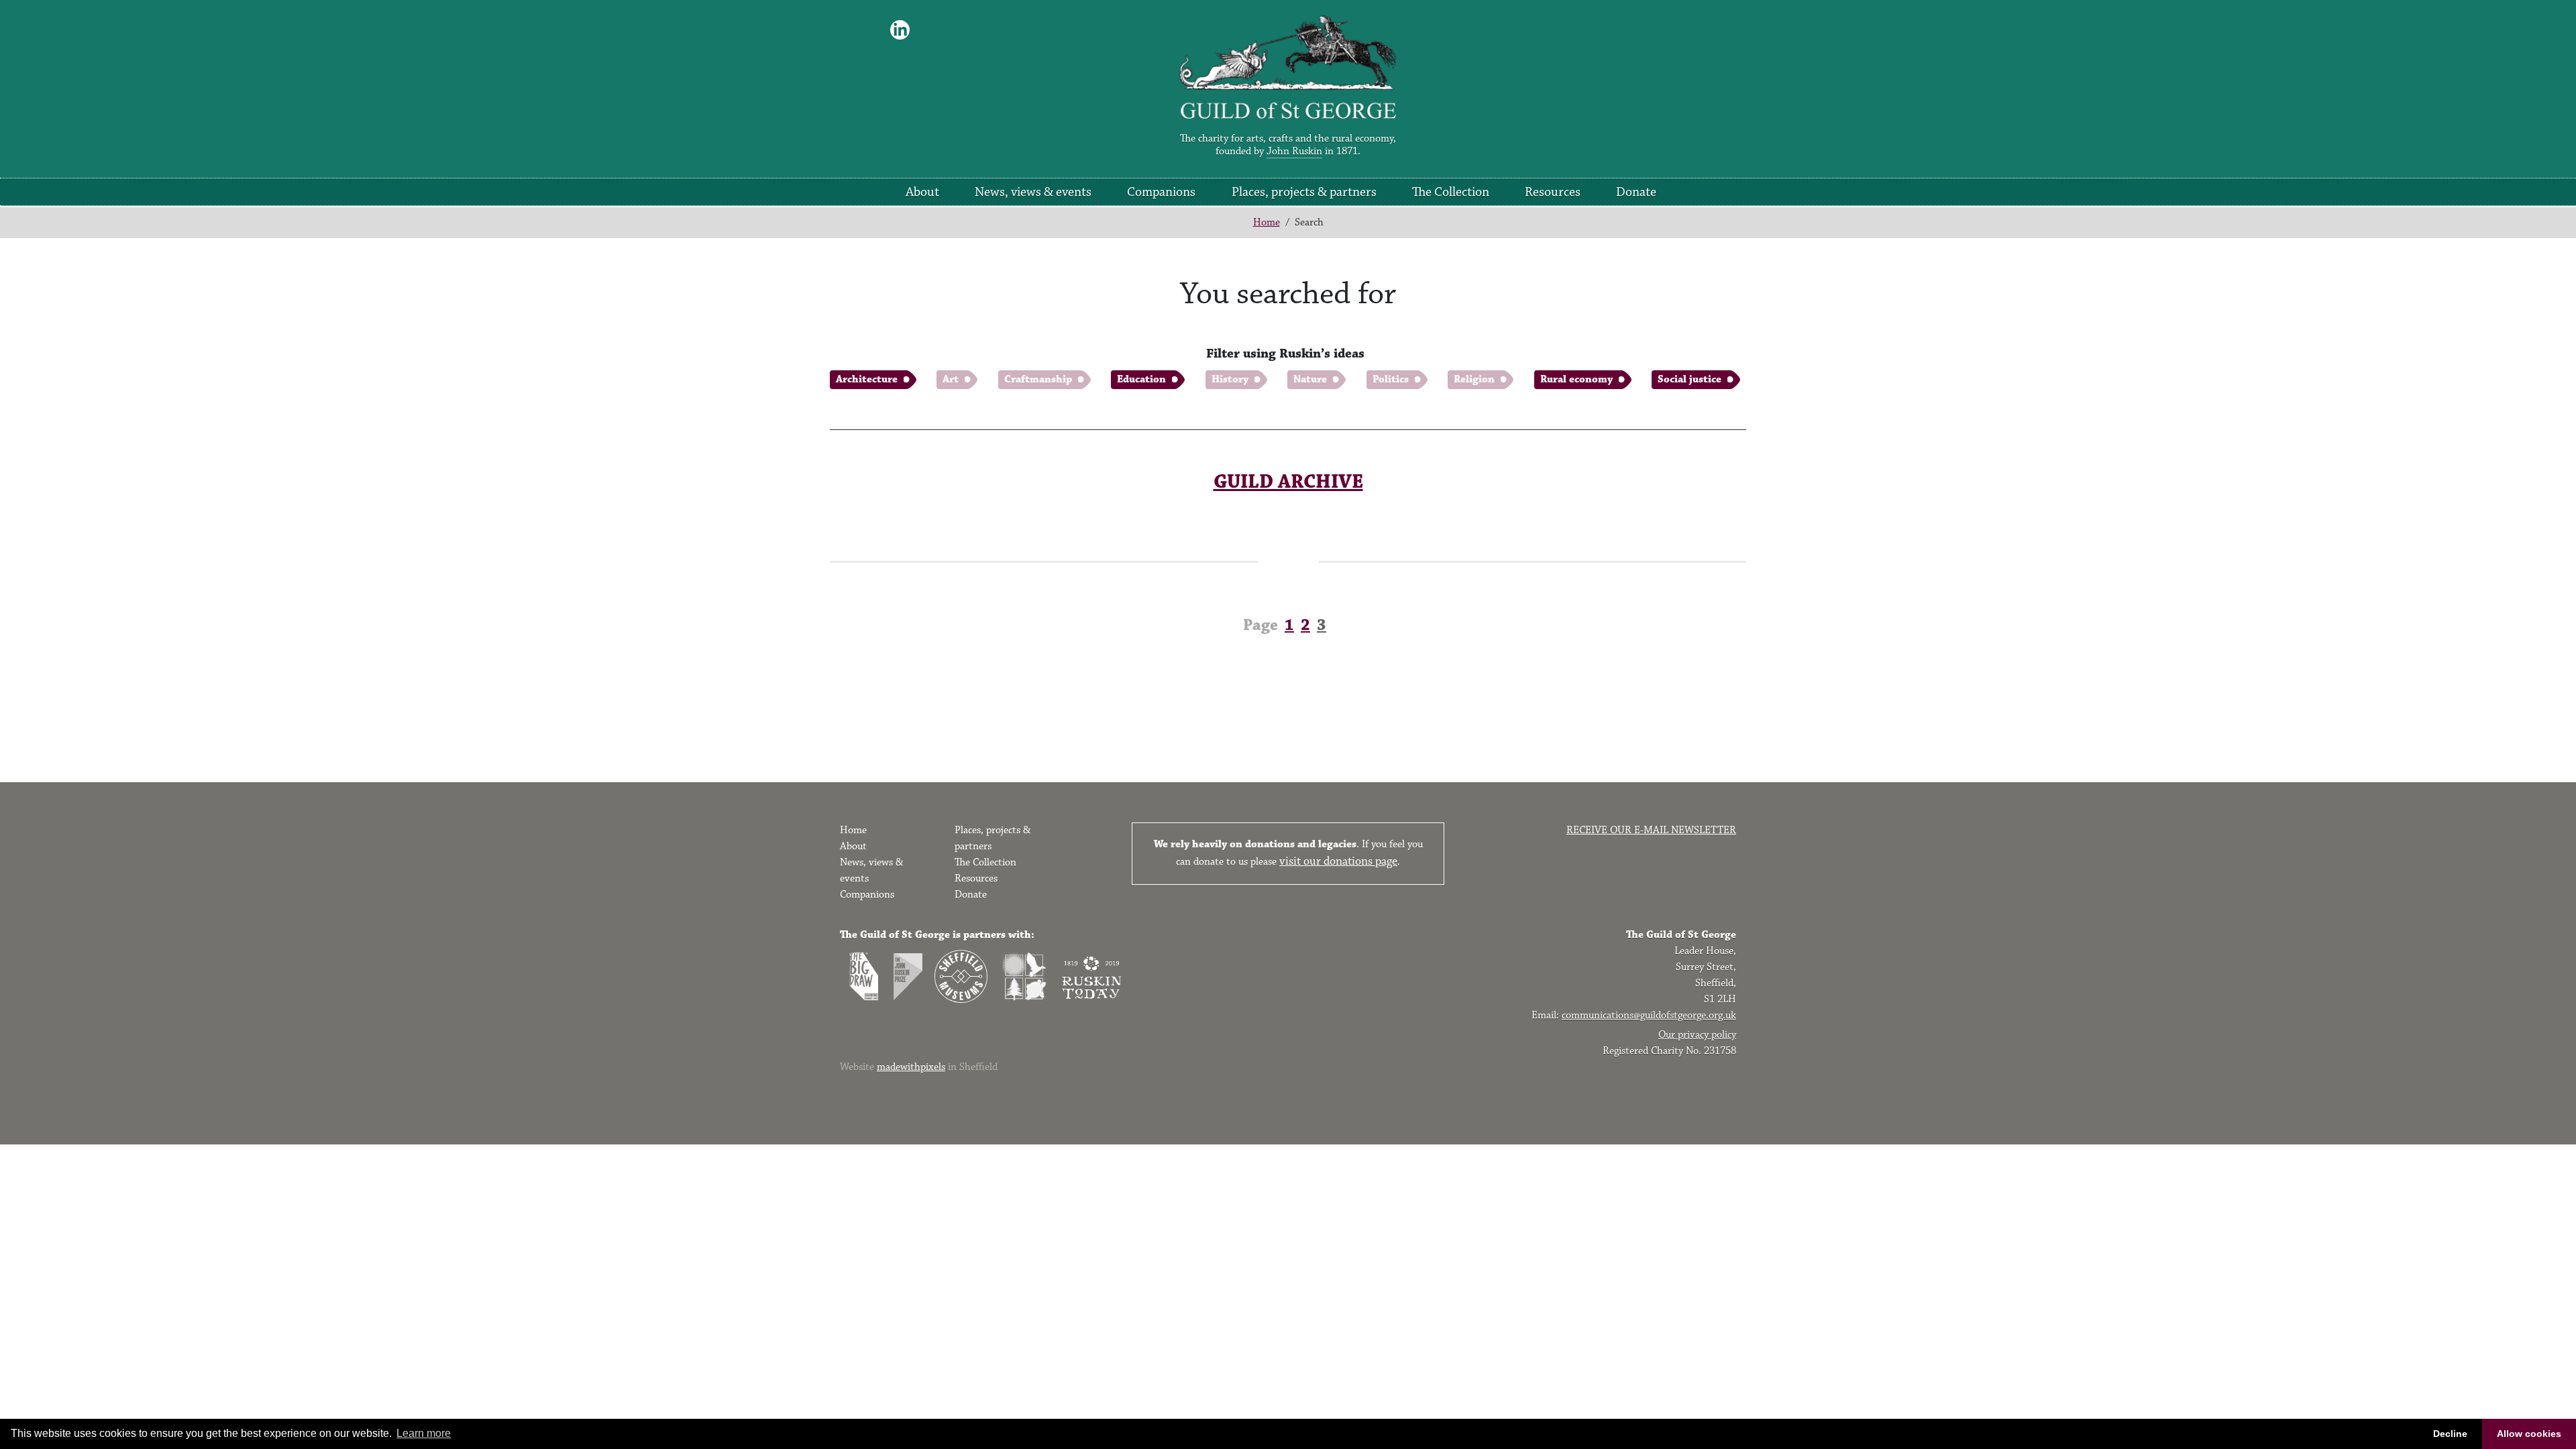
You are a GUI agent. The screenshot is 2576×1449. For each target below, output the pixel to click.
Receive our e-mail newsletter (1651, 830)
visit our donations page (1338, 861)
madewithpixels (911, 1067)
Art (951, 379)
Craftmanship (1038, 379)
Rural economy (1576, 379)
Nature (1310, 379)
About (922, 192)
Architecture (867, 379)
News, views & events (1033, 192)
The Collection (1451, 192)
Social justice (1689, 379)
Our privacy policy (1697, 1035)
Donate (1636, 192)
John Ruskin (1294, 151)
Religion (1474, 379)
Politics (1391, 379)
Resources (1553, 192)
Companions (1161, 192)
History (1230, 379)
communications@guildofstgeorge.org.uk (1649, 1015)
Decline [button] (2450, 1434)
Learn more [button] (424, 1433)
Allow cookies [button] (2529, 1434)
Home (1267, 222)
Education (1141, 379)
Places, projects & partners (1304, 192)
